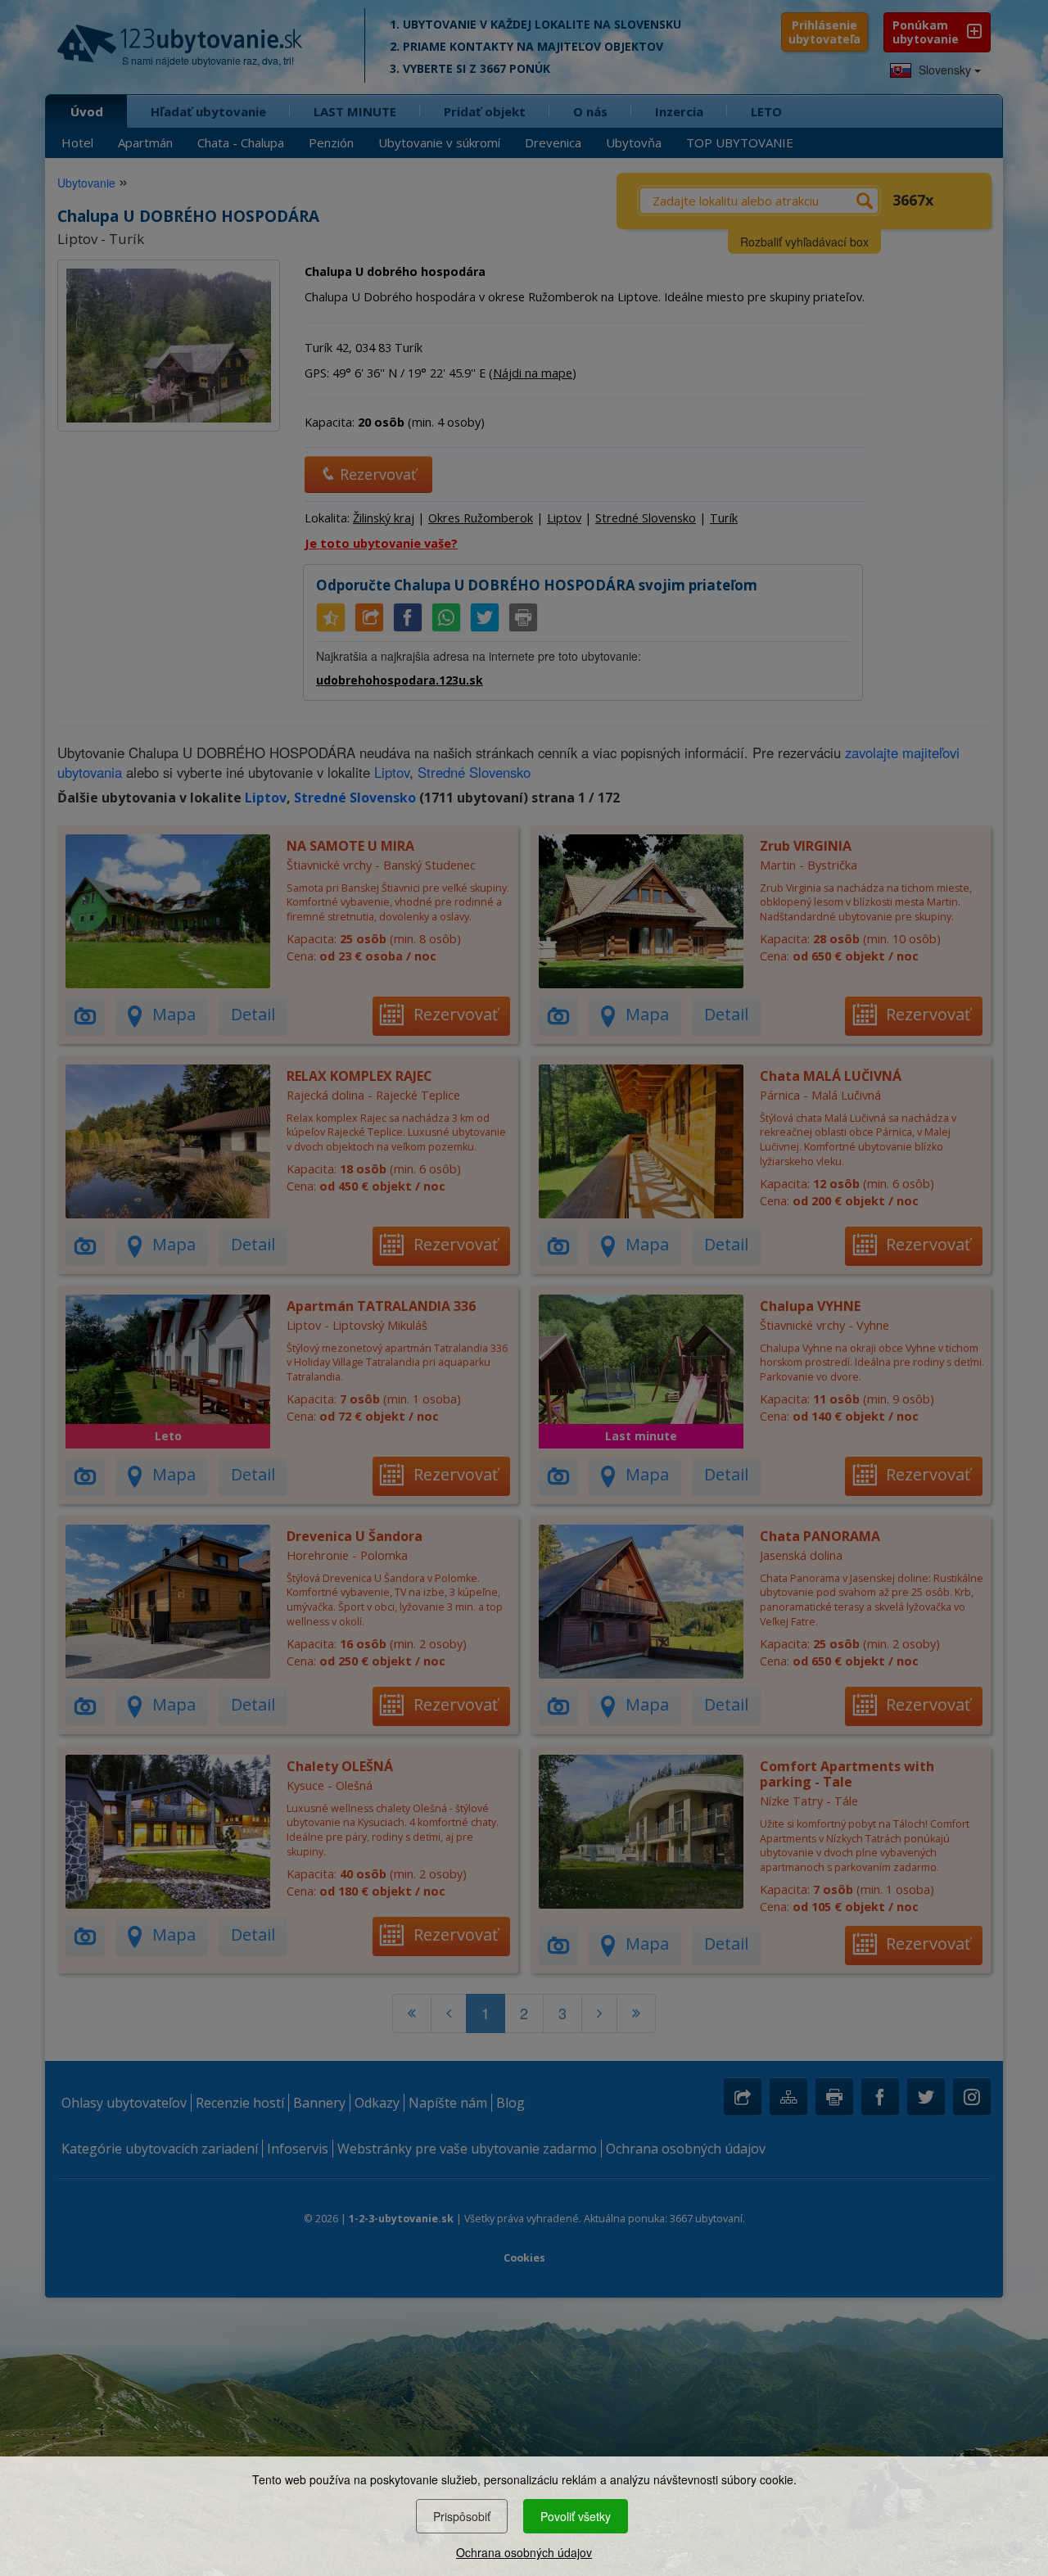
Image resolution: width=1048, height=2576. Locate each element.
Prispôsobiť (462, 2516)
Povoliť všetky (576, 2516)
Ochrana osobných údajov (524, 2552)
